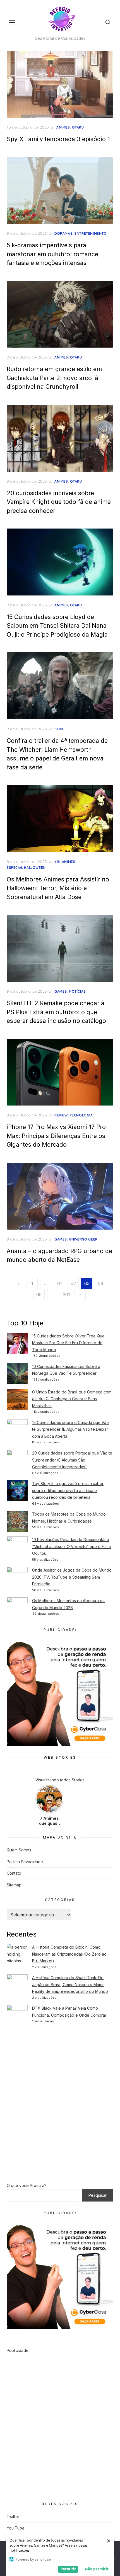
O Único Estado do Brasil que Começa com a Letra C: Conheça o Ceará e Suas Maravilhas (72, 1399)
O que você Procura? (27, 2185)
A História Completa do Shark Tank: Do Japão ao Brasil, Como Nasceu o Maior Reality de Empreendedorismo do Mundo (70, 1984)
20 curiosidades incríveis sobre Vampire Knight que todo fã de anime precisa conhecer (59, 502)
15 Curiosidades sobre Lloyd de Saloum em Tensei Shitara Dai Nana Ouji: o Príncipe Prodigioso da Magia (57, 626)
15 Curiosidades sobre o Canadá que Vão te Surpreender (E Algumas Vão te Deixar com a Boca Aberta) (70, 1429)
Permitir (68, 2569)
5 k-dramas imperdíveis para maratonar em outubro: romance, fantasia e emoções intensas (53, 254)
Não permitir (97, 2569)
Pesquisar (98, 2195)
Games (61, 991)
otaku (78, 127)
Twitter (13, 2516)
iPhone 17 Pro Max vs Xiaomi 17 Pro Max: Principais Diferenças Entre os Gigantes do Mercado (56, 1136)
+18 (57, 862)
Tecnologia (81, 1115)
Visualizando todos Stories (60, 1780)
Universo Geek (83, 1239)
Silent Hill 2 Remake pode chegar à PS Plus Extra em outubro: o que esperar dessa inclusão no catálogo (56, 1012)
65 (39, 1295)
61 (60, 1283)
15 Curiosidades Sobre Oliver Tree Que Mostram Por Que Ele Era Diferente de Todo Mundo (68, 1343)
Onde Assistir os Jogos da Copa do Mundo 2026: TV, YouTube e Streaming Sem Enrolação (72, 1577)
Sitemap (14, 1885)
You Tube (16, 2528)
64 (101, 1283)
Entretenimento (91, 233)
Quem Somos (19, 1850)
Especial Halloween (26, 868)
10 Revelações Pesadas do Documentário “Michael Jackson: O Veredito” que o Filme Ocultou (72, 1546)
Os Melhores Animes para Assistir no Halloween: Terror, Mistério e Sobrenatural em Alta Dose (58, 888)
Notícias (77, 991)
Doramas (63, 233)
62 (73, 1283)
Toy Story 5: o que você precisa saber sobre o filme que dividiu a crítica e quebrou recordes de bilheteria (68, 1490)
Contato (14, 1873)
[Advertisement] (60, 2095)
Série (59, 729)
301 (66, 1295)
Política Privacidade (25, 1862)
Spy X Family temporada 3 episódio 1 (58, 139)
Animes (63, 127)
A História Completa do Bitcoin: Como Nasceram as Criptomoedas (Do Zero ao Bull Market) (69, 1954)
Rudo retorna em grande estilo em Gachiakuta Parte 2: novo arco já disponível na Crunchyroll (54, 378)
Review (61, 1115)
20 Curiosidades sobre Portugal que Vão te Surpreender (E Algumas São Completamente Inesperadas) (72, 1460)
